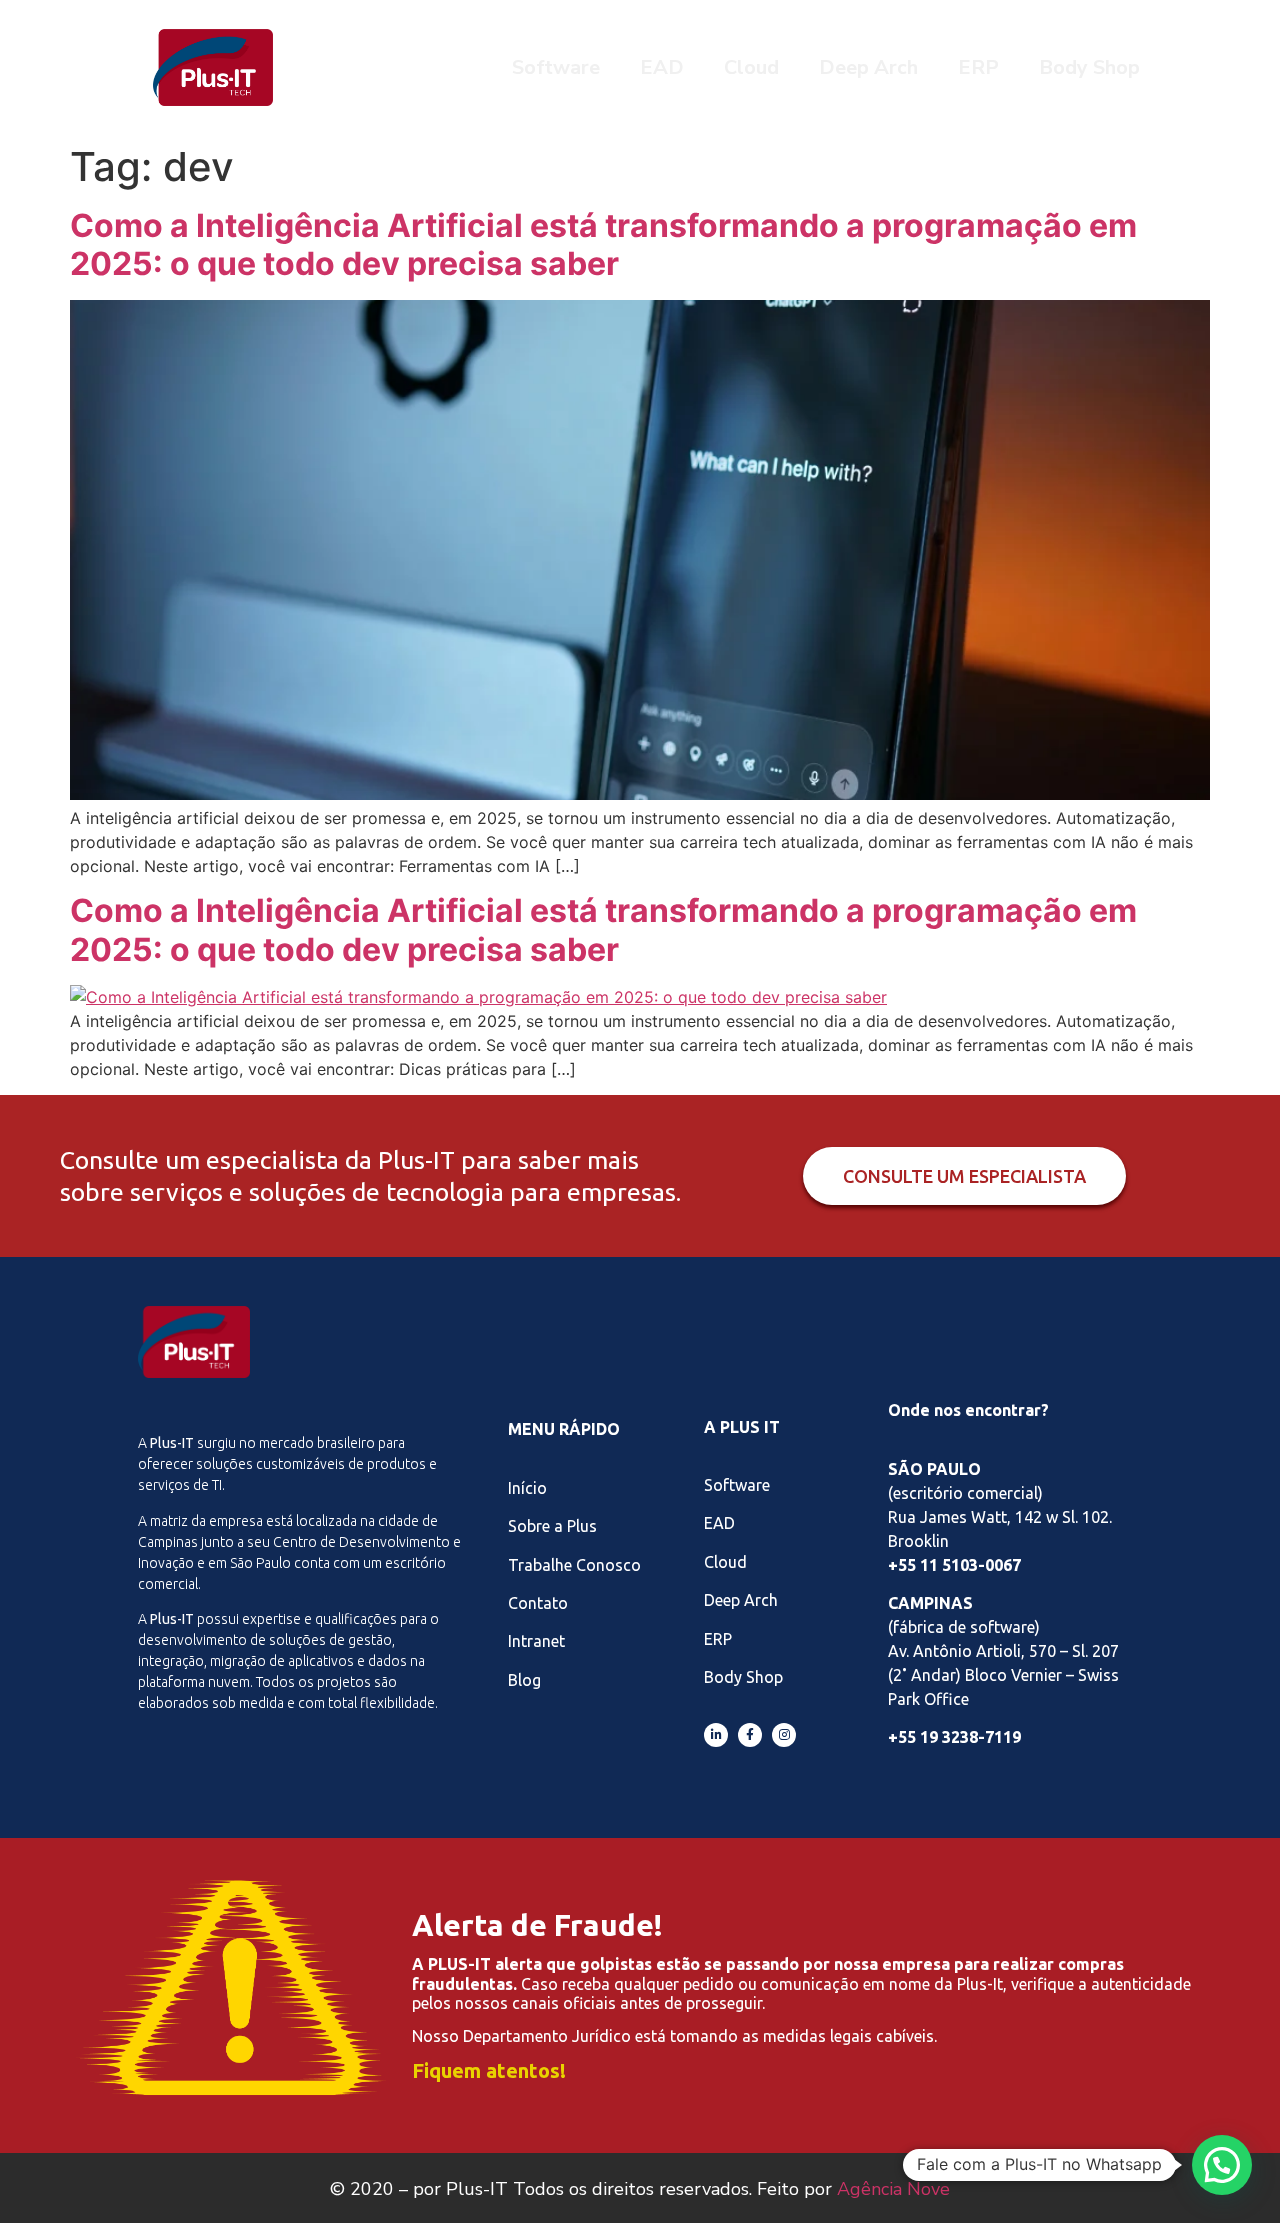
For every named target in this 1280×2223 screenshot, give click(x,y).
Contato (538, 1603)
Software (556, 67)
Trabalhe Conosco (574, 1565)
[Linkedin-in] (716, 1735)
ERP (978, 67)
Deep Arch (868, 67)
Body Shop (1089, 67)
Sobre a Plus (552, 1526)
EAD (662, 67)
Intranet (536, 1641)
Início (527, 1488)
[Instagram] (784, 1735)
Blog (524, 1680)
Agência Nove (893, 2189)
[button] (1222, 2165)
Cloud (751, 67)
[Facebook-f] (750, 1735)
